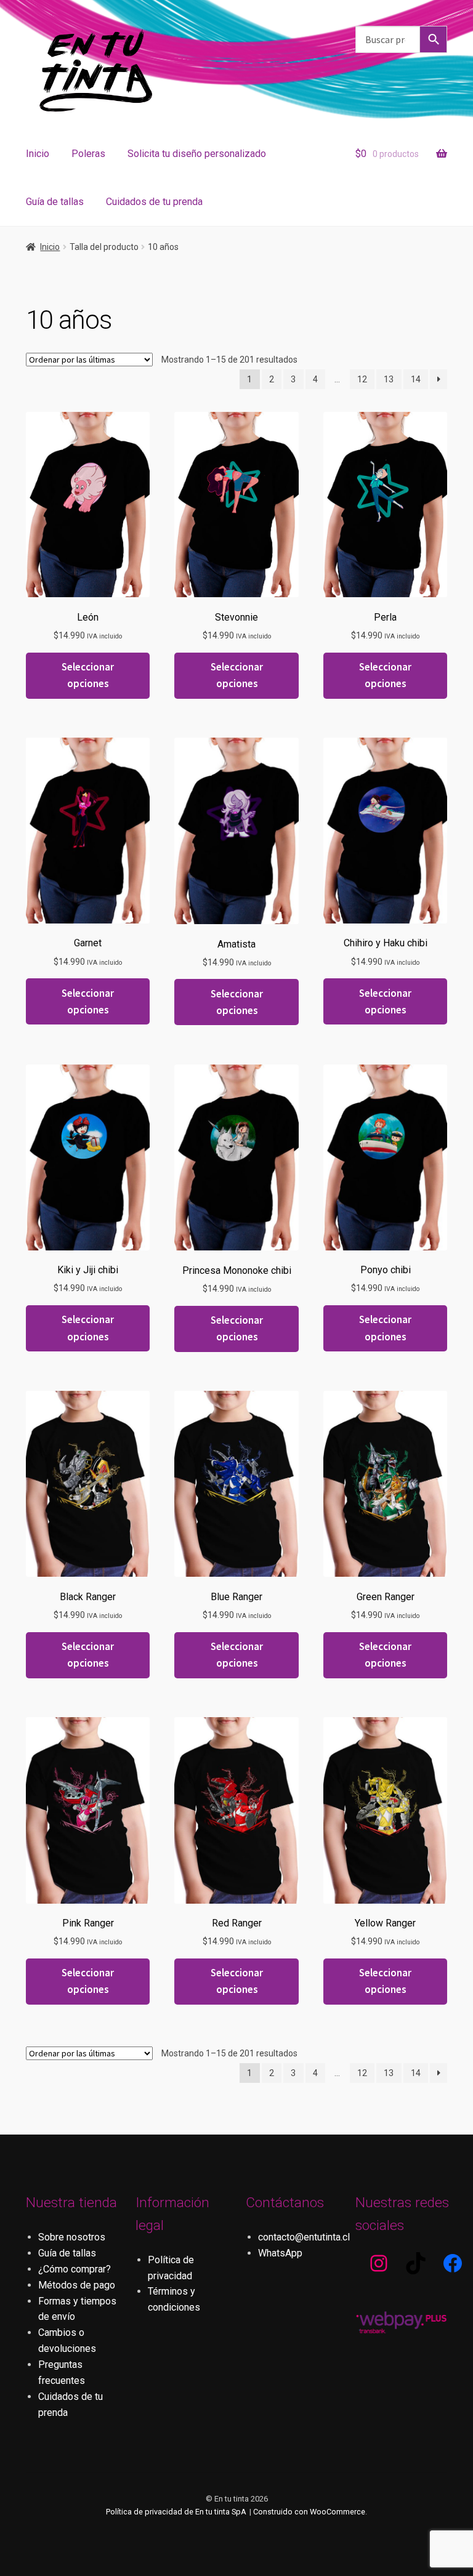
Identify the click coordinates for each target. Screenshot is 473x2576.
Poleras (88, 154)
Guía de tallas (55, 202)
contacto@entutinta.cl (304, 2237)
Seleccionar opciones (88, 675)
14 (416, 379)
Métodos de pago (77, 2285)
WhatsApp (280, 2253)
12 (362, 379)
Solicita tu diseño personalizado (197, 154)
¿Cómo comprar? (75, 2269)
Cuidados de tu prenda (154, 202)
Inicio (38, 154)
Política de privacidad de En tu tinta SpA (176, 2512)
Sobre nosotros (72, 2237)
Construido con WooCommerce (309, 2512)
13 (389, 379)
